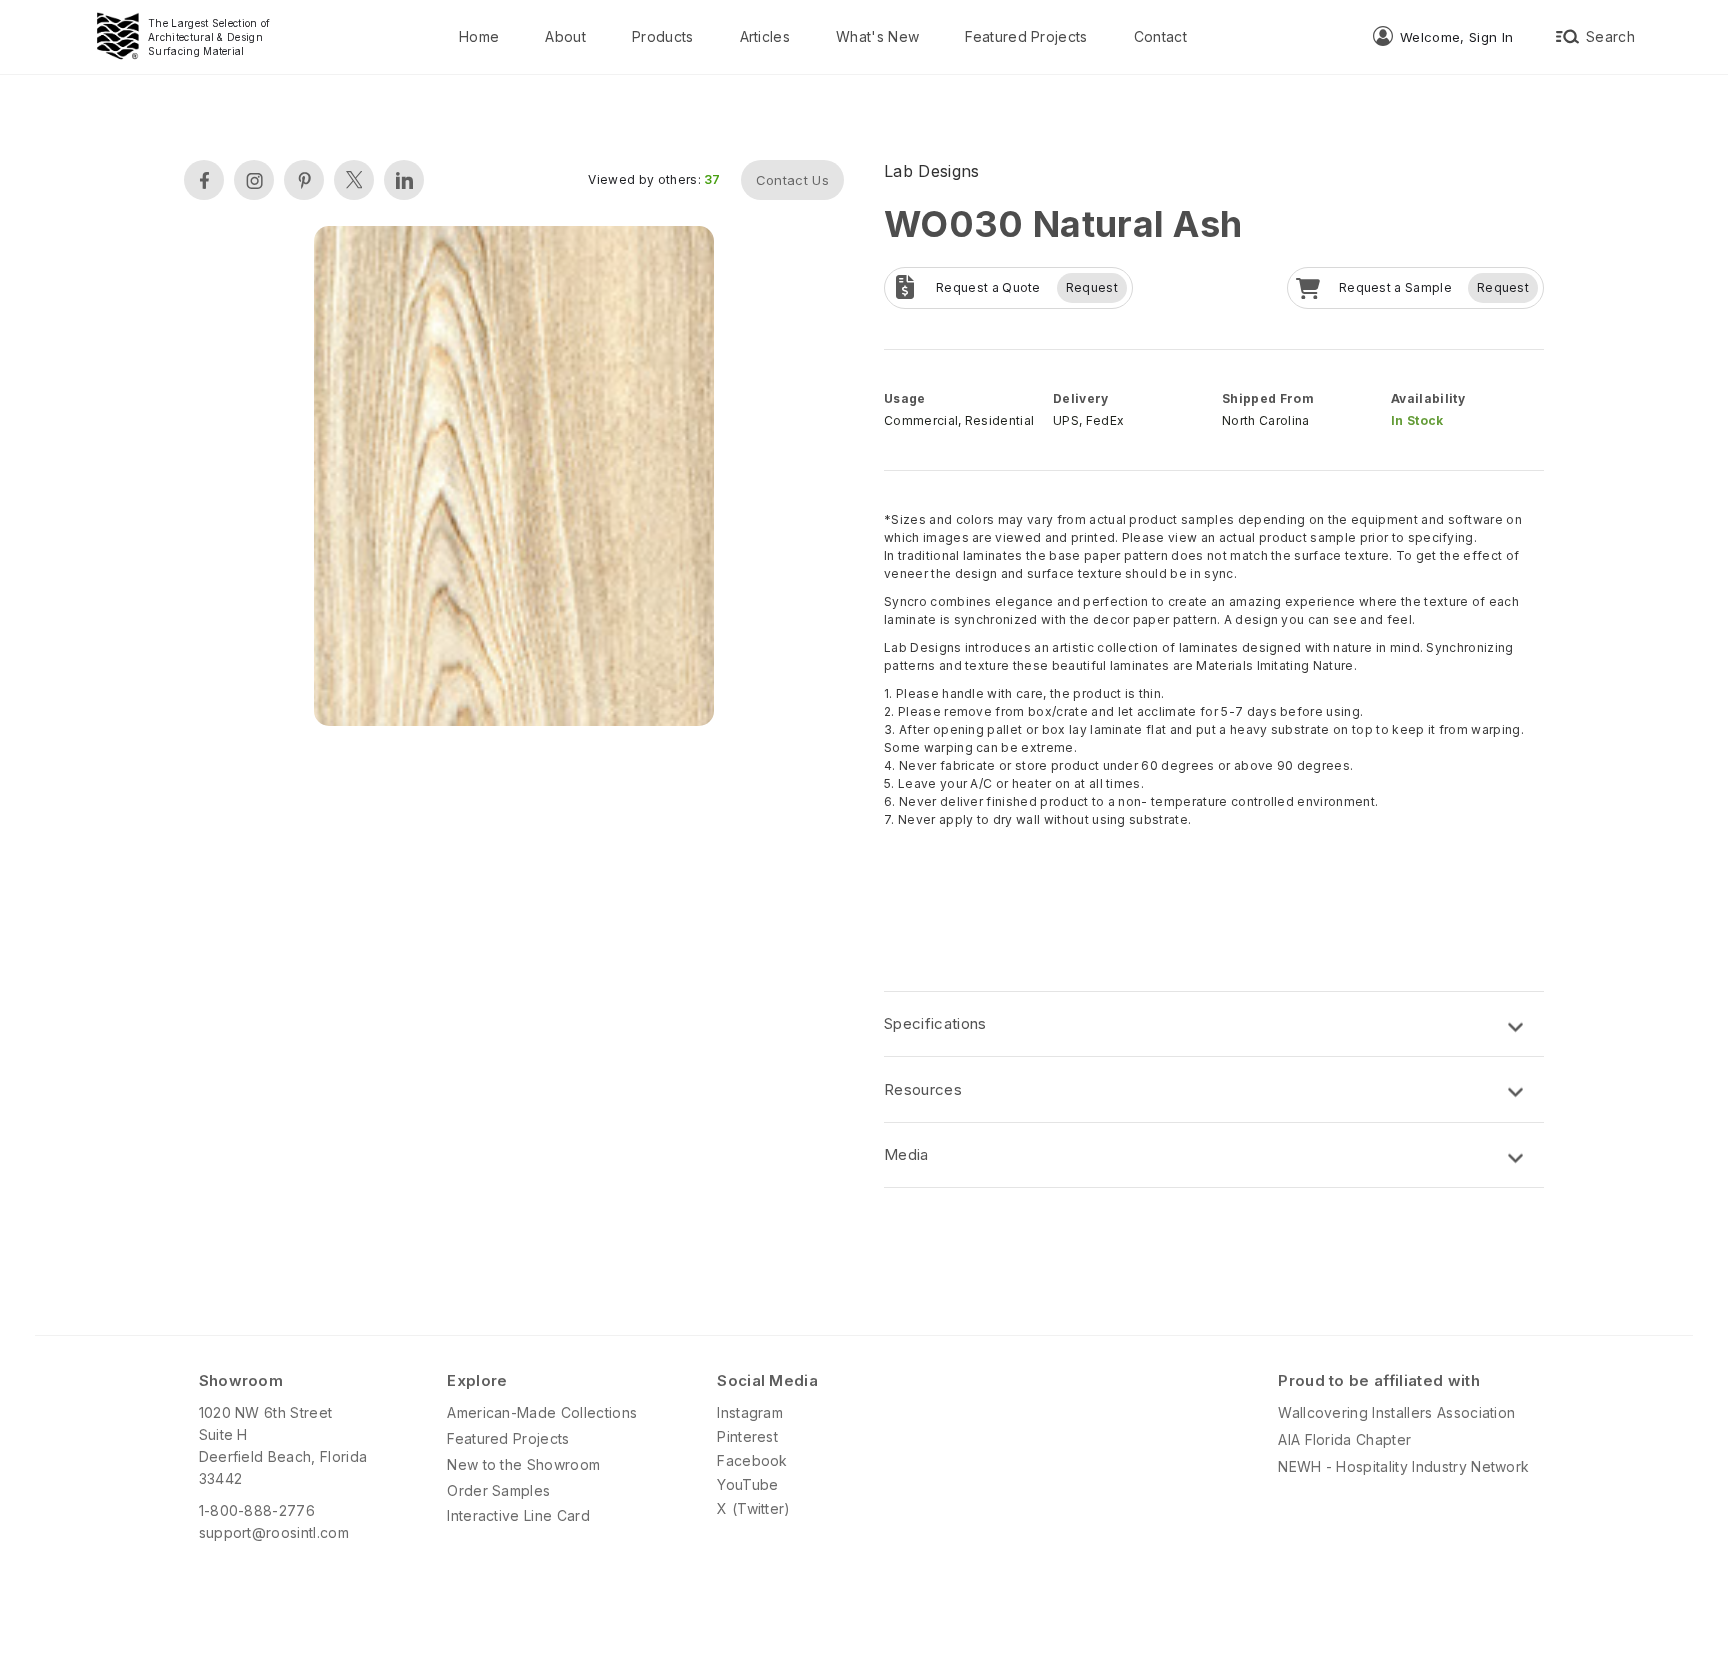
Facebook (752, 1460)
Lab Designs (932, 171)
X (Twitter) (754, 1508)
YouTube (747, 1484)
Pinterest (747, 1436)
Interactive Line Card (518, 1515)
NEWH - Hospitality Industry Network (1403, 1466)
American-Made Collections (542, 1412)
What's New (877, 36)
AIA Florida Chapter (1344, 1439)
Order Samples (498, 1490)
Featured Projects (1026, 36)
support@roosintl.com (274, 1532)
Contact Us (792, 180)
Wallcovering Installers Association (1396, 1412)
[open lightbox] (514, 478)
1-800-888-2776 (257, 1510)
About (565, 36)
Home (479, 36)
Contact (1160, 36)
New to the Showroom (523, 1464)
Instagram (750, 1412)
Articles (765, 36)
